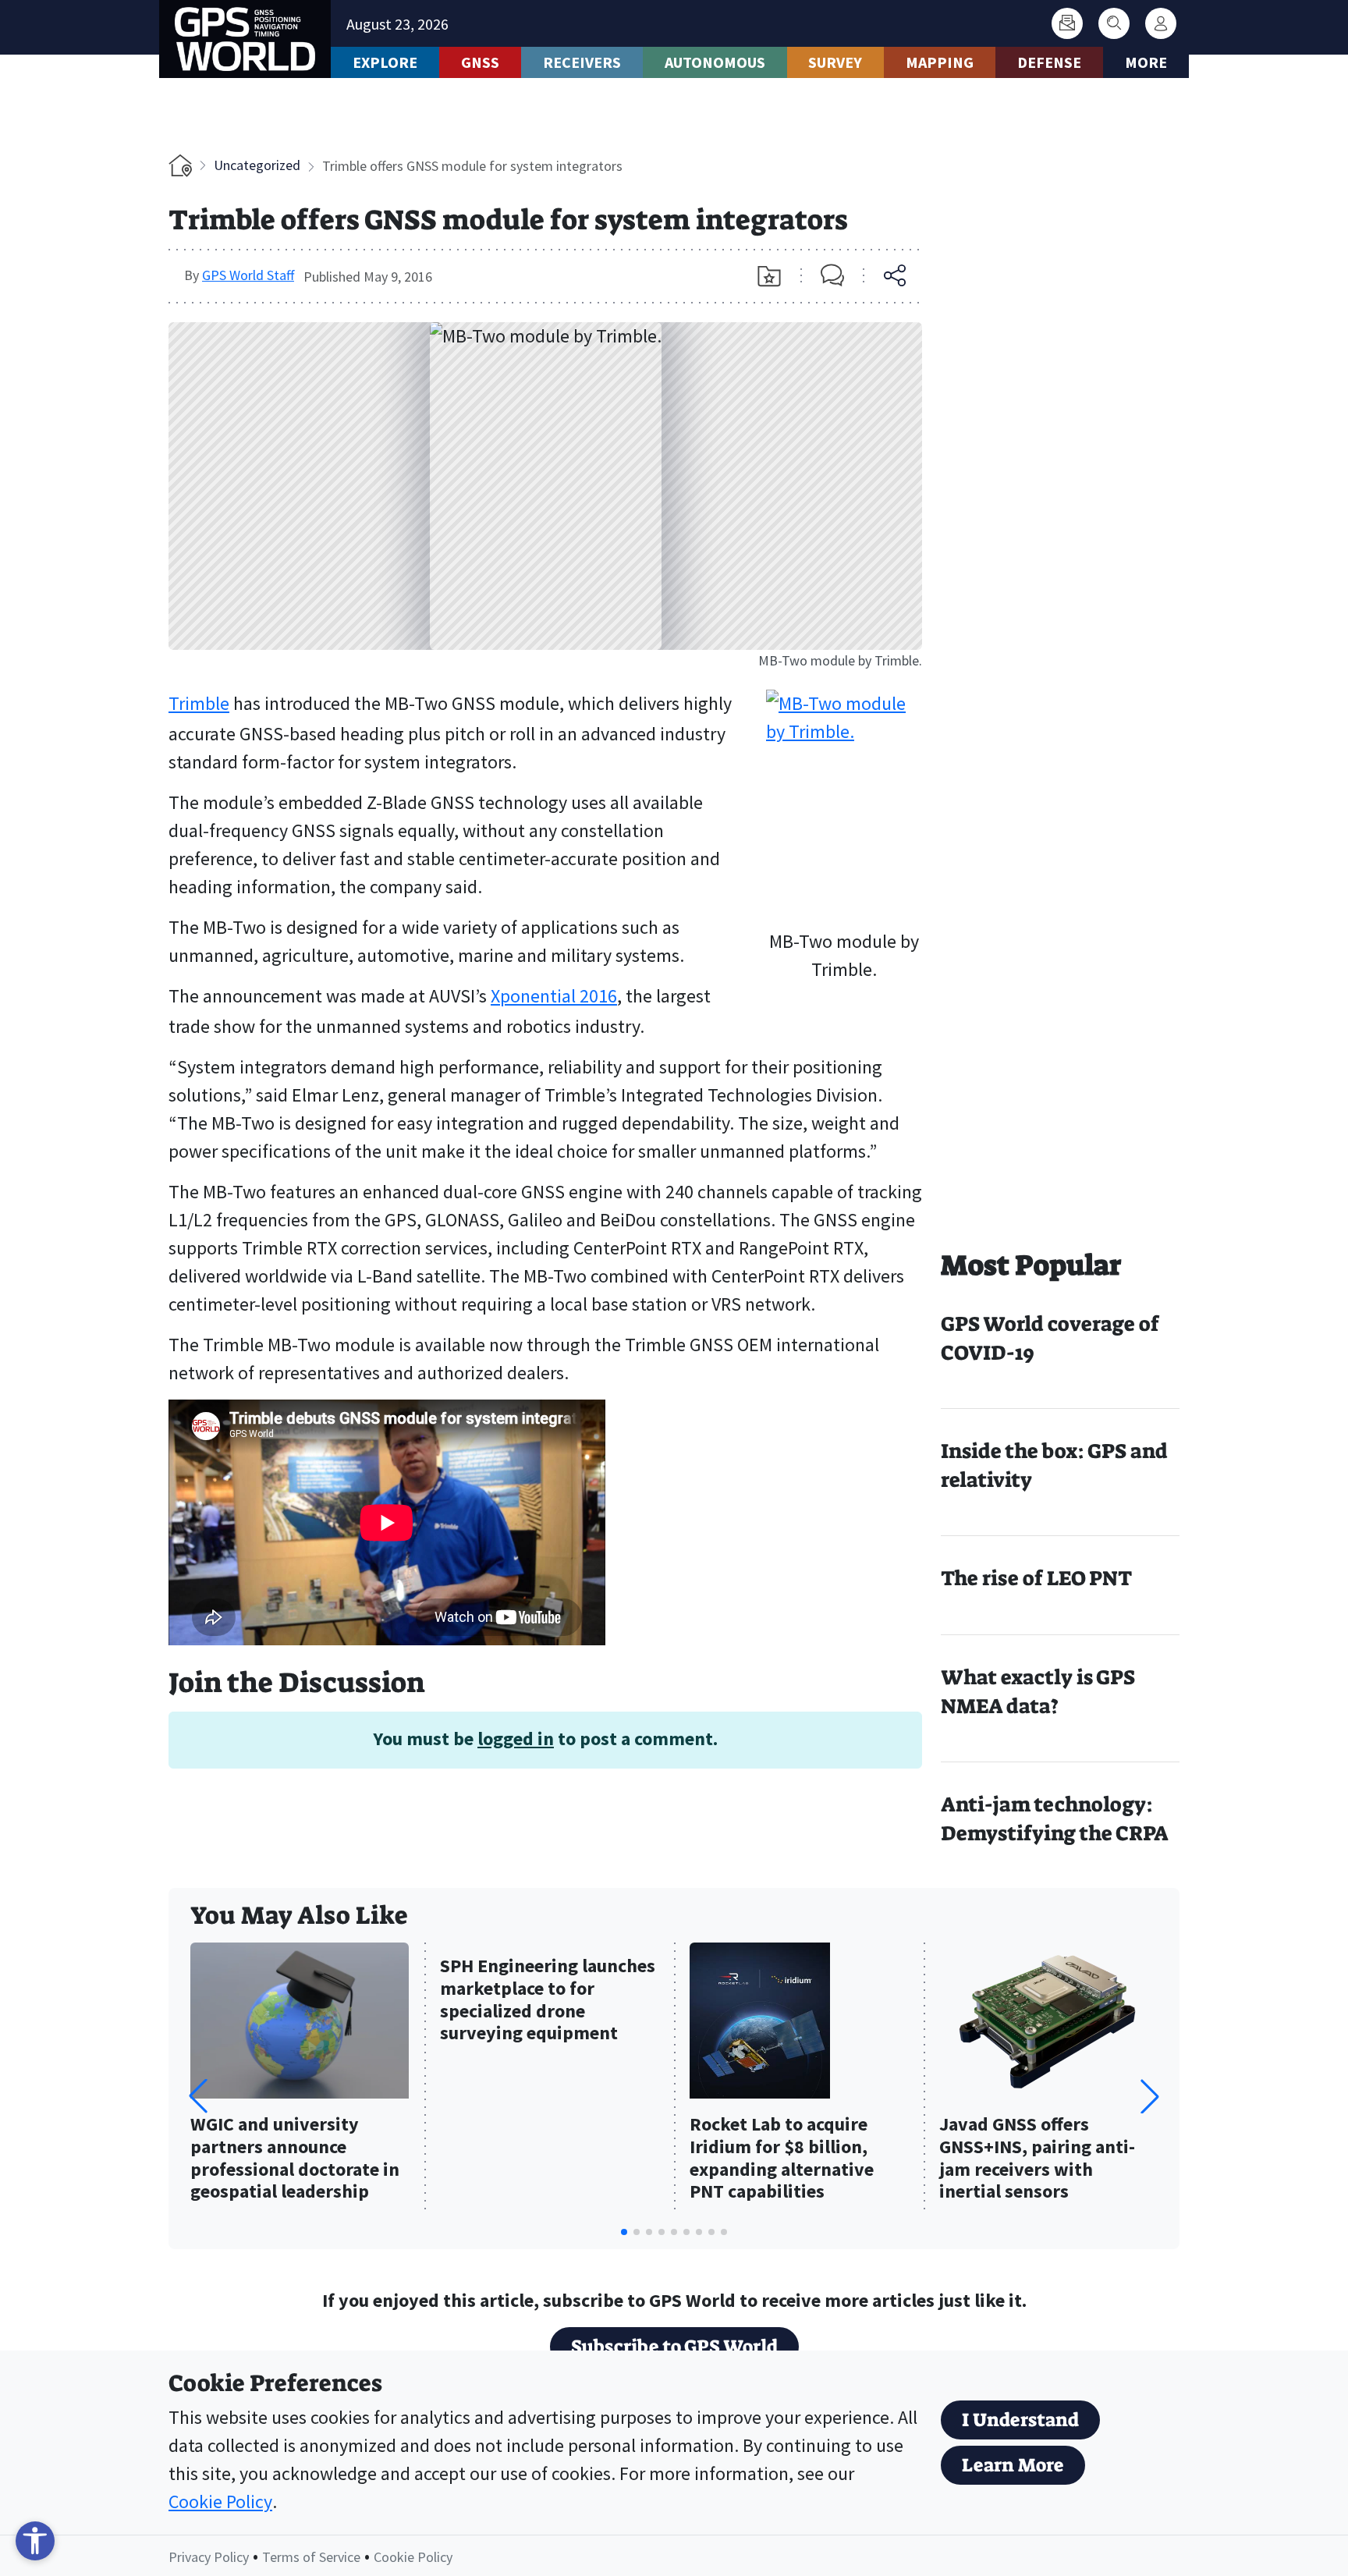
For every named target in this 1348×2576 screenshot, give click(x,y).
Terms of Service (311, 2557)
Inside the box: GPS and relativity (1054, 1465)
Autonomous (715, 62)
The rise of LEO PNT (1036, 1578)
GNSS (480, 62)
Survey (835, 62)
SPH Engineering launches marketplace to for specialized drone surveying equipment (548, 2000)
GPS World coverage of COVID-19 (1050, 1338)
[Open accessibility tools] (35, 2541)
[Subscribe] (1067, 23)
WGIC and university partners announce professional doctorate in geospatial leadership (295, 2158)
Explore (385, 62)
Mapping (940, 62)
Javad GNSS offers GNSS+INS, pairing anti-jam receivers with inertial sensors (1037, 2158)
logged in (516, 1739)
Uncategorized (257, 165)
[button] (1150, 2096)
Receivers (582, 62)
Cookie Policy (220, 2501)
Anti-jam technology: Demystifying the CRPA (1055, 1819)
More (1146, 62)
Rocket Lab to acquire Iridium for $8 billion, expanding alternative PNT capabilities (782, 2158)
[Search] (1114, 23)
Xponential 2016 (554, 996)
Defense (1049, 62)
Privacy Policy (209, 2557)
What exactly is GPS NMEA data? (1038, 1692)
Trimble (199, 703)
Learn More (1013, 2465)
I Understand (1020, 2420)
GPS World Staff (248, 275)
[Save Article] (769, 276)
